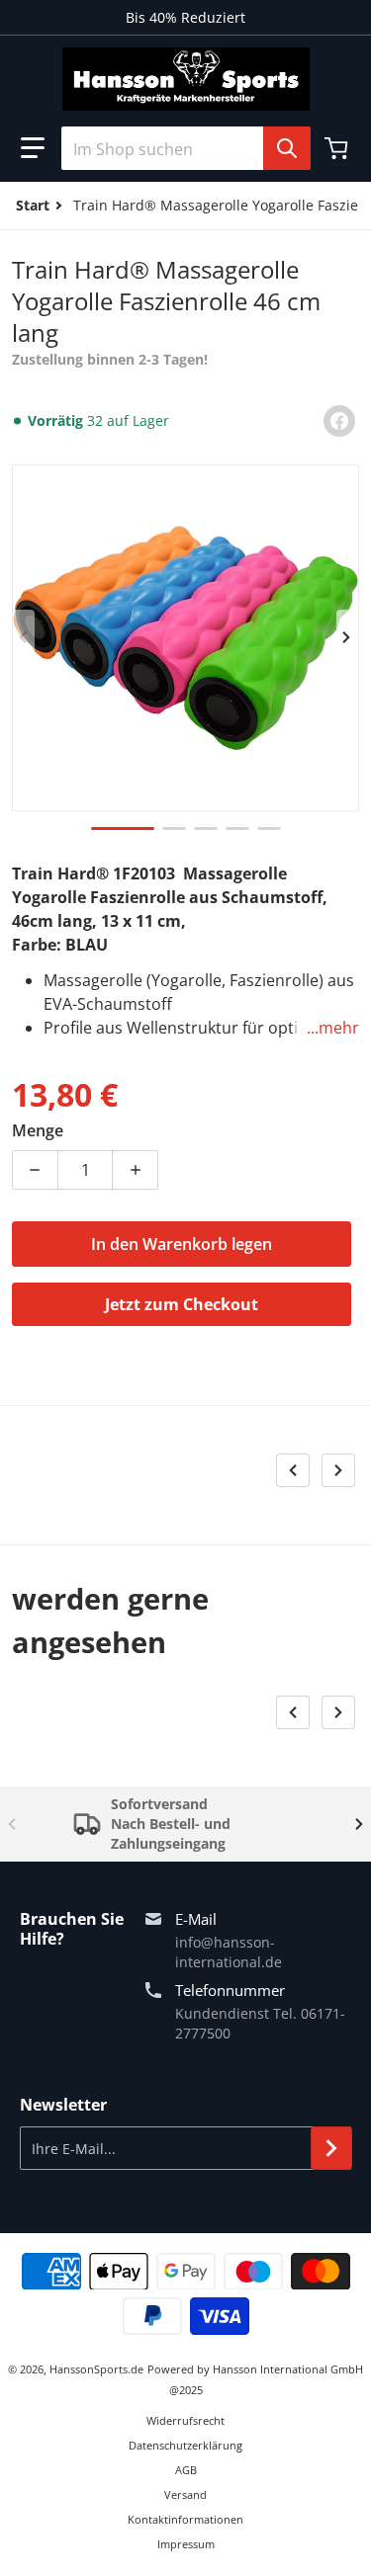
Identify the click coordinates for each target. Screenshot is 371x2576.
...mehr (333, 1028)
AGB (186, 2470)
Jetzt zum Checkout (182, 1304)
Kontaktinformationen (185, 2519)
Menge (38, 1130)
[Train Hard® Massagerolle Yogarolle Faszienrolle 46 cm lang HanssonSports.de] (123, 829)
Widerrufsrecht (185, 2420)
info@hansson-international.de (229, 1952)
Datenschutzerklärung (185, 2445)
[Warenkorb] (338, 148)
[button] (33, 148)
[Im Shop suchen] (287, 148)
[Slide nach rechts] (347, 637)
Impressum (186, 2544)
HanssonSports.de (96, 2369)
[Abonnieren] (331, 2148)
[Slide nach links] (24, 637)
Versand (185, 2494)
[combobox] (185, 148)
